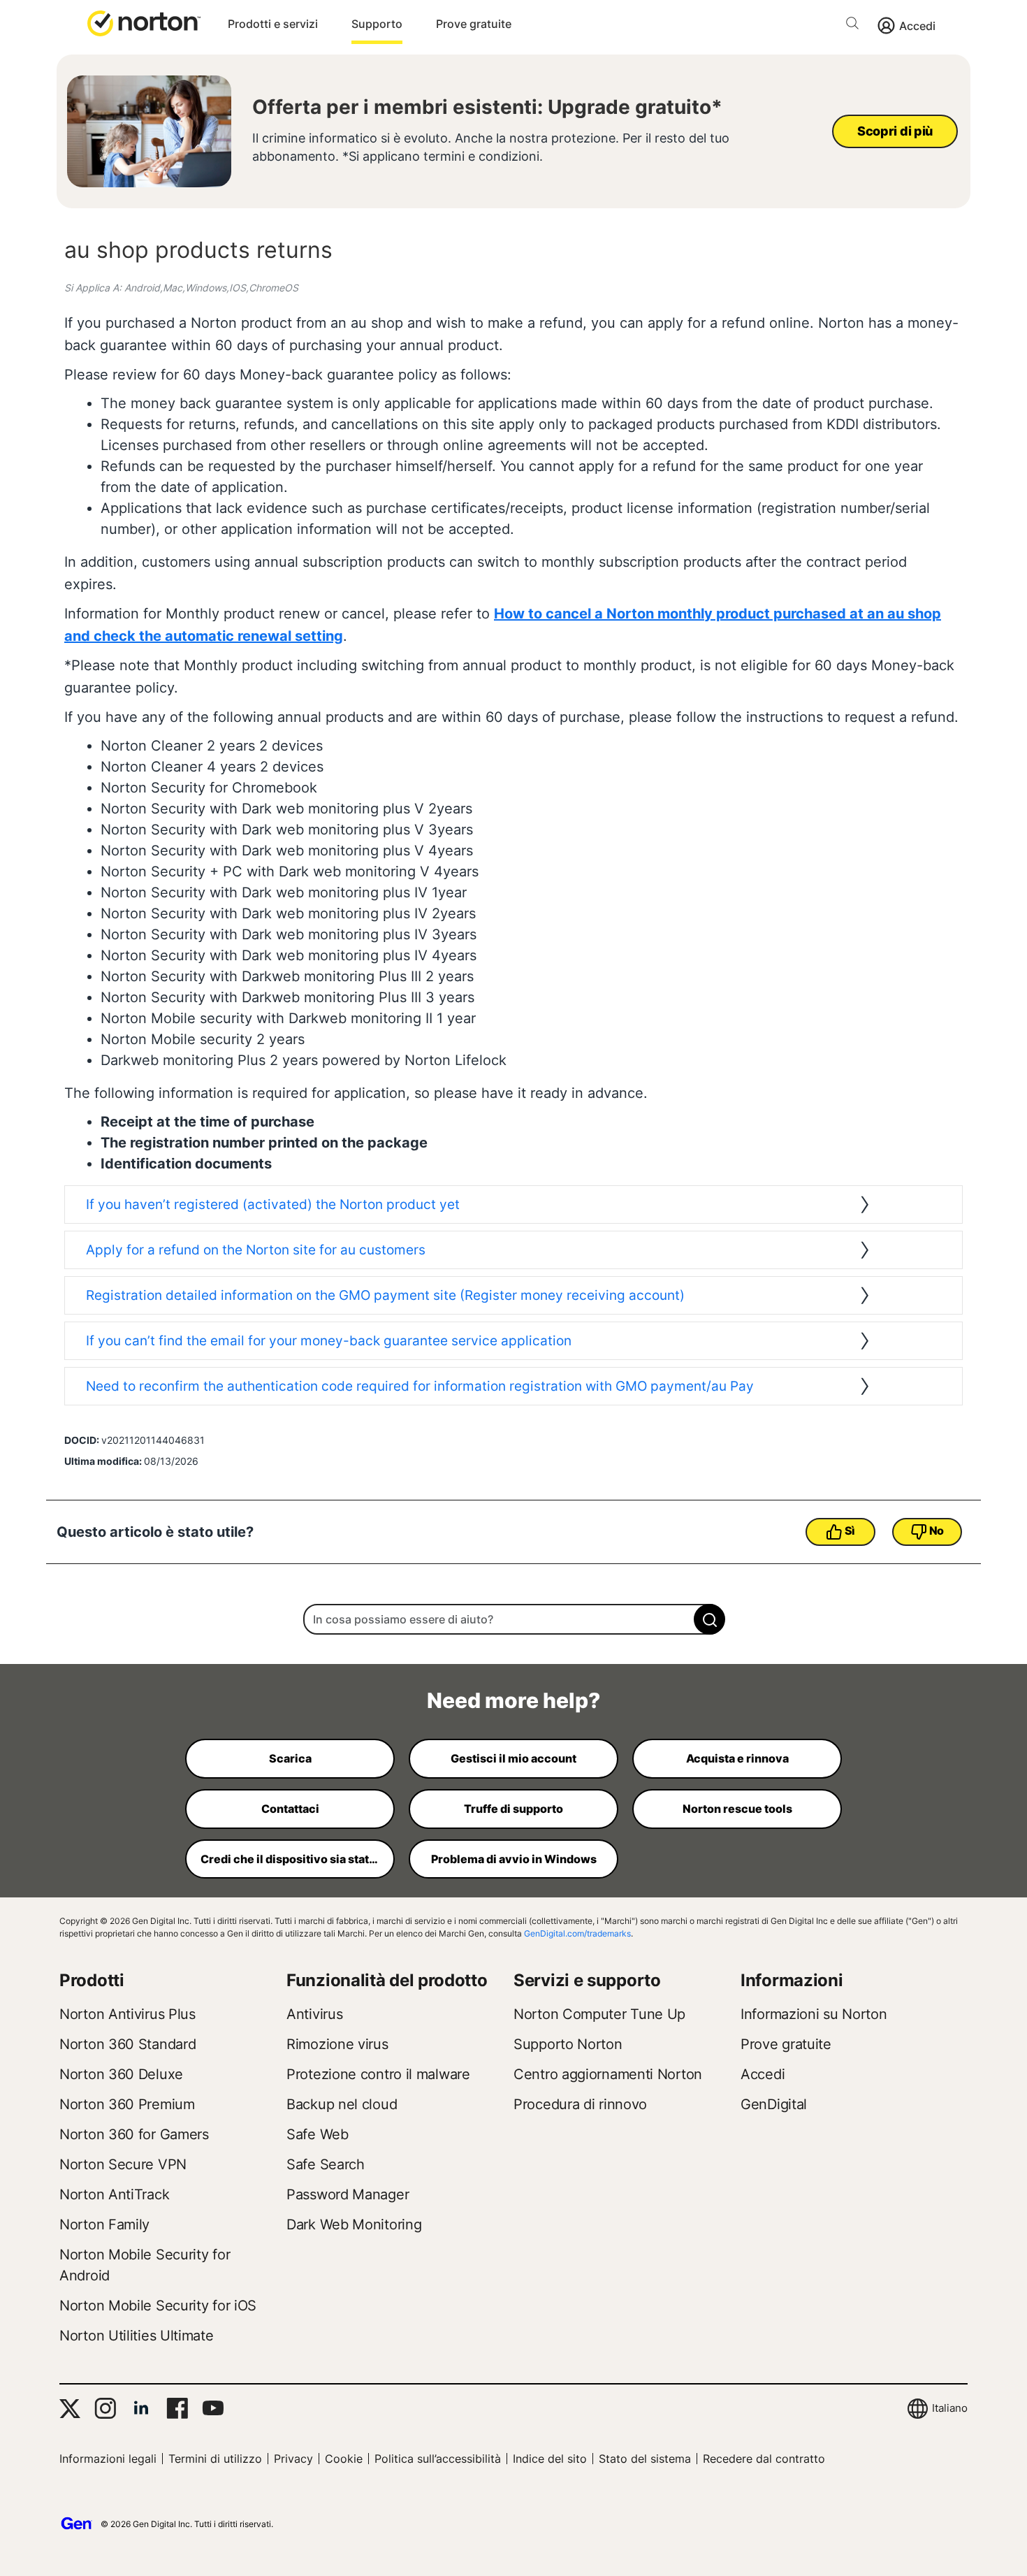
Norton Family (104, 2224)
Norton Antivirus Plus (128, 2014)
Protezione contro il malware (378, 2074)
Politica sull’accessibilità (438, 2459)
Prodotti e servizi (273, 24)
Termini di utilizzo (215, 2459)
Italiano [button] (950, 2408)
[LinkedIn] (141, 2408)
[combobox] (513, 1619)
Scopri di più (895, 131)
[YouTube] (213, 2408)
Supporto (377, 24)
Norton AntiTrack (114, 2194)
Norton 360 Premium (127, 2104)
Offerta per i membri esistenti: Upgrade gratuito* (487, 107)
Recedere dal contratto (764, 2459)
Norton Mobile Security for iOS (158, 2306)
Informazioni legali (108, 2459)
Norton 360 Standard (128, 2044)
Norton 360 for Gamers (134, 2134)
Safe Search (326, 2164)
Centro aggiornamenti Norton (608, 2074)
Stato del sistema (645, 2459)
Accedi (917, 26)
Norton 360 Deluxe (121, 2074)
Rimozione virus (337, 2044)
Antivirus (314, 2014)
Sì (850, 1531)
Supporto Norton (568, 2044)
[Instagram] (105, 2408)
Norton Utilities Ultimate (137, 2336)
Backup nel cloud (342, 2104)
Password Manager (348, 2194)
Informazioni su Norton (814, 2014)
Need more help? (513, 1700)
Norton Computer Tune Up (599, 2014)
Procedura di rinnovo (580, 2104)
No (937, 1531)
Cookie (344, 2459)
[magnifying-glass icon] (709, 1619)
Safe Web (318, 2134)
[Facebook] (177, 2408)
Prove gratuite (474, 24)
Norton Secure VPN (123, 2164)
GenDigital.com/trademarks (577, 1933)
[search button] (856, 26)
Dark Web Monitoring (354, 2224)
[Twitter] (70, 2409)
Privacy (293, 2459)
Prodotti (92, 1980)
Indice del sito (550, 2459)
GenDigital (774, 2104)
